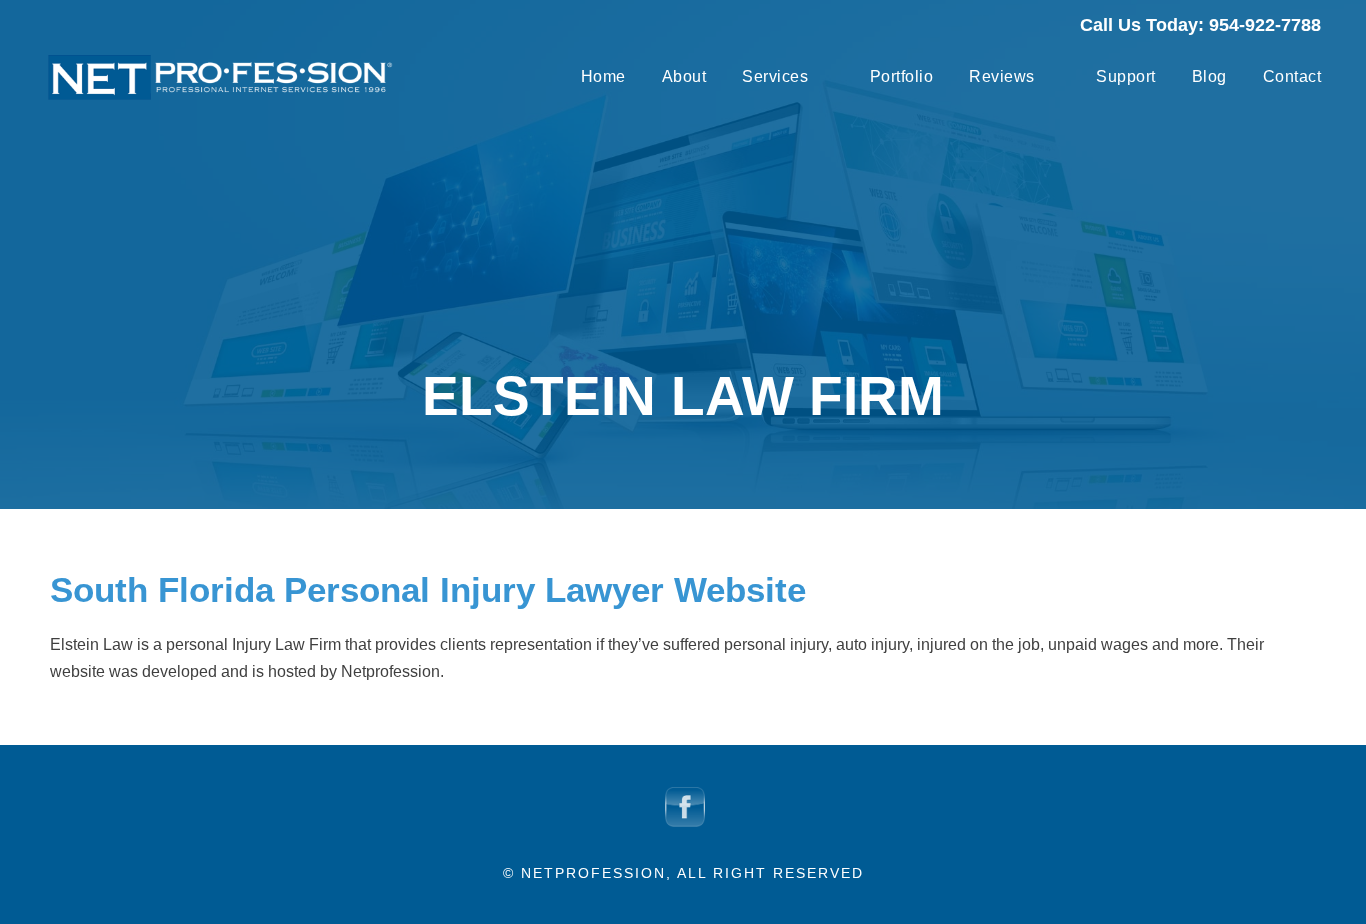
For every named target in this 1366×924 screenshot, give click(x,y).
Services (775, 76)
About (684, 76)
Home (603, 76)
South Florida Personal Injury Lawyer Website (428, 589)
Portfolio (902, 76)
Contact (1292, 76)
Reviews (1002, 76)
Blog (1209, 76)
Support (1126, 76)
